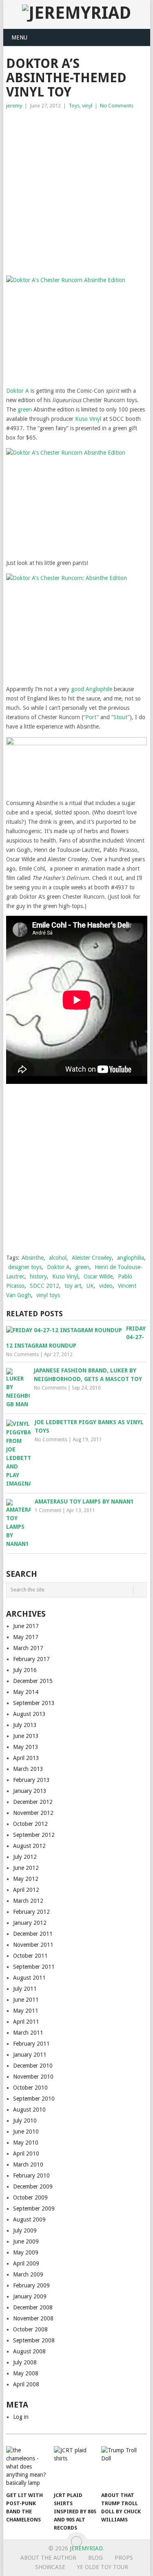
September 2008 (34, 2340)
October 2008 (30, 2329)
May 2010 (26, 2143)
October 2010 (30, 2088)
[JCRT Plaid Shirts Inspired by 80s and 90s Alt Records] (76, 2467)
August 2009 (29, 2219)
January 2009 (30, 2296)
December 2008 (33, 2307)
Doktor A (18, 391)
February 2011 (31, 2044)
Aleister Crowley (92, 1258)
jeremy (14, 106)
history (38, 1276)
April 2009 (26, 2263)
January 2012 (30, 1923)
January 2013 (30, 1791)
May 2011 (26, 2011)
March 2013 (28, 1769)
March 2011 (28, 2033)
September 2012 (34, 1835)
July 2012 (25, 1857)
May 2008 (26, 2373)
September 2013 (34, 1703)
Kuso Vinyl (88, 419)
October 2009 (30, 2197)
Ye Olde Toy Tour (103, 2567)
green (25, 409)
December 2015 (33, 1681)
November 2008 (33, 2318)
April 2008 (26, 2384)
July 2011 (25, 1989)
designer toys (25, 1267)
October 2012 (30, 1824)
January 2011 (30, 2055)
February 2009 (31, 2285)
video (106, 1286)
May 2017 (26, 1637)
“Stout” (121, 717)
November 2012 (33, 1813)
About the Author (48, 2558)
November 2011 (33, 1945)
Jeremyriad (86, 2548)
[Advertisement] (76, 191)
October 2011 (30, 1956)
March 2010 (28, 2165)
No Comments (117, 106)
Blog (95, 2558)
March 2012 (28, 1901)
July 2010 (25, 2121)
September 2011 (34, 1967)
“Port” (91, 717)
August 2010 (29, 2110)
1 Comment (48, 1510)
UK (90, 1286)
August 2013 (29, 1714)
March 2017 (28, 1648)
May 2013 (26, 1747)
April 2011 (26, 2022)
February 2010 (31, 2175)
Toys (74, 106)
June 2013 (26, 1736)
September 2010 (34, 2099)
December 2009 (33, 2186)
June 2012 (26, 1868)
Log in (21, 2417)
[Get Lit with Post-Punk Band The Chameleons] (28, 2467)
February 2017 (31, 1659)
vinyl (87, 106)
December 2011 (33, 1934)
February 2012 (31, 1912)
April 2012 (26, 1890)
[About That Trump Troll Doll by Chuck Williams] (123, 2467)
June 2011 (26, 2000)
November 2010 (33, 2077)
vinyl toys (48, 1295)
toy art (73, 1286)
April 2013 (26, 1758)
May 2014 (26, 1692)
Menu (19, 37)
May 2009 (26, 2252)
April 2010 (26, 2154)
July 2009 (25, 2230)
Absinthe (33, 1258)
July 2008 (25, 2362)
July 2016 (25, 1670)
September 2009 (34, 2208)
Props (124, 2558)
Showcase (50, 2567)
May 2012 (26, 1879)
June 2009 (26, 2241)
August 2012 (29, 1846)
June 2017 (26, 1626)
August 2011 (29, 1978)
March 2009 (28, 2274)
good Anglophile (92, 689)
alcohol (58, 1258)
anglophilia (131, 1258)
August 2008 (29, 2351)
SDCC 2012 (44, 1286)
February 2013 (31, 1780)
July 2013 (25, 1725)
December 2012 (33, 1802)
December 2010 (33, 2066)
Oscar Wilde (98, 1276)
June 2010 (26, 2132)
